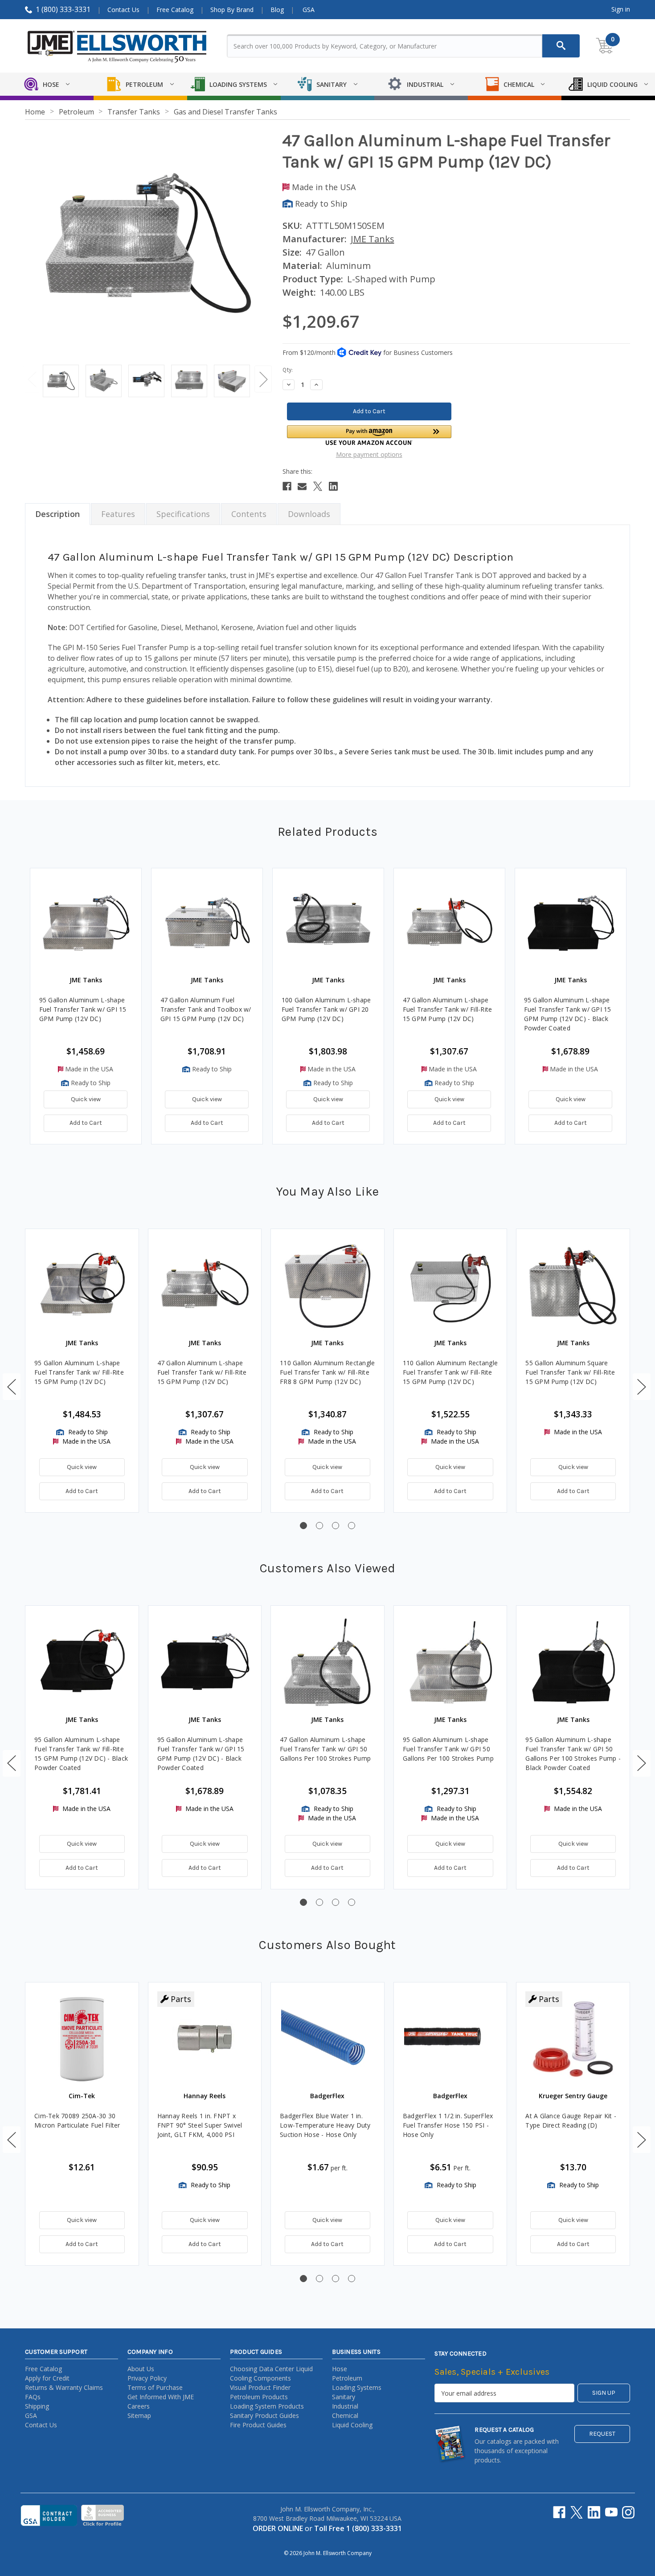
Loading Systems (357, 2387)
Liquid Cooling (352, 2425)
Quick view (86, 1099)
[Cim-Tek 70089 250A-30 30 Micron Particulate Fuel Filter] (82, 2039)
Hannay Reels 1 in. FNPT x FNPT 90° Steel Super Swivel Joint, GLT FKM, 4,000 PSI (200, 2125)
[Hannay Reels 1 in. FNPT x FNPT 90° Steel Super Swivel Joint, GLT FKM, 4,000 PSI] (205, 2039)
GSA (309, 10)
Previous (32, 379)
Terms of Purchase (155, 2387)
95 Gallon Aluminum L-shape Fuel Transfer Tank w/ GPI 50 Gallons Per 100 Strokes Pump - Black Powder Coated (573, 1754)
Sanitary (344, 2397)
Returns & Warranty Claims (64, 2387)
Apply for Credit (47, 2378)
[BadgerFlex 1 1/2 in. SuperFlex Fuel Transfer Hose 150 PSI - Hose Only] (450, 2039)
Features (118, 514)
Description (57, 514)
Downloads (309, 514)
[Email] (302, 486)
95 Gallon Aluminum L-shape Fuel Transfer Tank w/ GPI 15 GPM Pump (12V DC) (83, 1009)
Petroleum (347, 2378)
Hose (340, 2369)
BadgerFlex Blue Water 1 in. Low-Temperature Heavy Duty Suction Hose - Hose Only (325, 2125)
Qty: (288, 370)
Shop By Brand (232, 10)
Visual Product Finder (260, 2387)
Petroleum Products (259, 2397)
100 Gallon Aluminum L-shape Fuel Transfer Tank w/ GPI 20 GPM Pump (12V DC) (326, 1009)
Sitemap (139, 2415)
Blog (277, 10)
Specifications (183, 514)
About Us (141, 2369)
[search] (561, 46)
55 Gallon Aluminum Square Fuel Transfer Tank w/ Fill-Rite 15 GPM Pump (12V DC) (570, 1372)
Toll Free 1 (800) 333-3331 (358, 2528)
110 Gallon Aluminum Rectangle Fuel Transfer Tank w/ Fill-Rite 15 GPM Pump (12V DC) (450, 1372)
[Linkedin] (333, 486)
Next (263, 379)
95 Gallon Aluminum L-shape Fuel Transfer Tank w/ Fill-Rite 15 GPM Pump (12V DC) (79, 1372)
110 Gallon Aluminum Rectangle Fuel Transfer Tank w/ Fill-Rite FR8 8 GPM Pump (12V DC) (327, 1372)
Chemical (345, 2415)
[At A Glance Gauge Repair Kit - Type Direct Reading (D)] (573, 2039)
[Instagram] (628, 2512)
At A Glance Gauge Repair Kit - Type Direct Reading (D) (571, 2120)
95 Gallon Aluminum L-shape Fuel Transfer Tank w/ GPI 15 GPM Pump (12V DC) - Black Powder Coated (568, 1014)
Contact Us (123, 10)
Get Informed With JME (161, 2397)
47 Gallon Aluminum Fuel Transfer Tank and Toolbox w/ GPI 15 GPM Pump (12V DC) (206, 1009)
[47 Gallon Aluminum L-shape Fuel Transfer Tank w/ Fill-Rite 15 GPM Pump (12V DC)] (205, 1286)
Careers (139, 2406)
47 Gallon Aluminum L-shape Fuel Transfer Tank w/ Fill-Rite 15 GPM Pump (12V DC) (448, 1009)
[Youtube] (611, 2512)
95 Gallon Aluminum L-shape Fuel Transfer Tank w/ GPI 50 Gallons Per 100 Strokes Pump (448, 1749)
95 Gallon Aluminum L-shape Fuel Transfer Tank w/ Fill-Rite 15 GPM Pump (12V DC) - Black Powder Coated (81, 1754)
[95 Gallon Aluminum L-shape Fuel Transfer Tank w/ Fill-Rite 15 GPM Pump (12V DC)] (82, 1286)
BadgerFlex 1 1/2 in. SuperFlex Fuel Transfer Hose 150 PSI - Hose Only (448, 2125)
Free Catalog (175, 10)
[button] (369, 435)
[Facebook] (287, 486)
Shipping (37, 2406)
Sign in (621, 9)
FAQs (33, 2397)
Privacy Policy (147, 2378)
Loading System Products (267, 2406)
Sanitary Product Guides (264, 2415)
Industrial (345, 2406)
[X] (318, 486)
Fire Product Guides (258, 2425)
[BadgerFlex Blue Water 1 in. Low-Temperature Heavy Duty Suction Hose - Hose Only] (327, 2039)
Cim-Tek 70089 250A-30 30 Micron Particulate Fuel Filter (77, 2120)
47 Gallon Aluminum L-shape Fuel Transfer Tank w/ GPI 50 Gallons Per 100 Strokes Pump (325, 1749)
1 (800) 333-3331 (63, 9)
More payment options (369, 454)
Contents (249, 514)
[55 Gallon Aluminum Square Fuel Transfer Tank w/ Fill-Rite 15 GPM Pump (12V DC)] (573, 1286)
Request (602, 2434)
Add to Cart (86, 1123)
